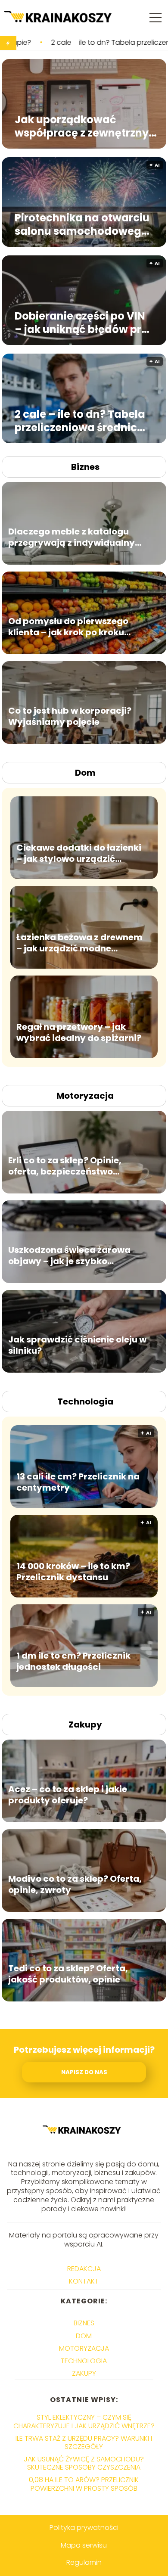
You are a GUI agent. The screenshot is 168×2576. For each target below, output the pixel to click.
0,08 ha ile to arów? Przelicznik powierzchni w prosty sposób (84, 2484)
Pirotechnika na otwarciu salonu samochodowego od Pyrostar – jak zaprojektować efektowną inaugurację (82, 224)
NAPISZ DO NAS (84, 2072)
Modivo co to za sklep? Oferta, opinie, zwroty (75, 1884)
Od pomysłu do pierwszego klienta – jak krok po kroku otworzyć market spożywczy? (75, 626)
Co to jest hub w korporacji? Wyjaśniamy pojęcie (70, 716)
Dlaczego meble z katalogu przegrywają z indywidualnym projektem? (76, 537)
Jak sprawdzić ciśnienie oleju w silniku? (77, 1345)
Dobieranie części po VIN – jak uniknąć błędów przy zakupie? (84, 322)
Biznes (85, 467)
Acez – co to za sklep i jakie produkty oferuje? (68, 1794)
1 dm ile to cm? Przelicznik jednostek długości (73, 1661)
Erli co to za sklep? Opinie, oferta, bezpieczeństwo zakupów (65, 1165)
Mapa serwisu (84, 2545)
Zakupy (85, 1725)
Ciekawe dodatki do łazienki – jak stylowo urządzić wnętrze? (79, 853)
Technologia (85, 1401)
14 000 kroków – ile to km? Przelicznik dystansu (73, 1571)
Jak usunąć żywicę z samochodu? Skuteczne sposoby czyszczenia (84, 2463)
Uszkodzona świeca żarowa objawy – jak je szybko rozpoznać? (69, 1255)
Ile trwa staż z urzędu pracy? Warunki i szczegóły (84, 2442)
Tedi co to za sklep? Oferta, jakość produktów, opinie (68, 1973)
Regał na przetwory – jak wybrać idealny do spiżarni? (79, 1032)
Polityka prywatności (84, 2528)
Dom (85, 773)
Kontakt (84, 2281)
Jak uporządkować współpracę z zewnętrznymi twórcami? (89, 126)
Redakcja (84, 2269)
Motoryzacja (85, 1096)
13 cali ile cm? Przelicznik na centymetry (78, 1482)
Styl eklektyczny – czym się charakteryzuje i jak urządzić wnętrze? (84, 2421)
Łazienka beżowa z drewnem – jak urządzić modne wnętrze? (79, 942)
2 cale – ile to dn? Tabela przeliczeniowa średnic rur (80, 420)
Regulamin (84, 2562)
